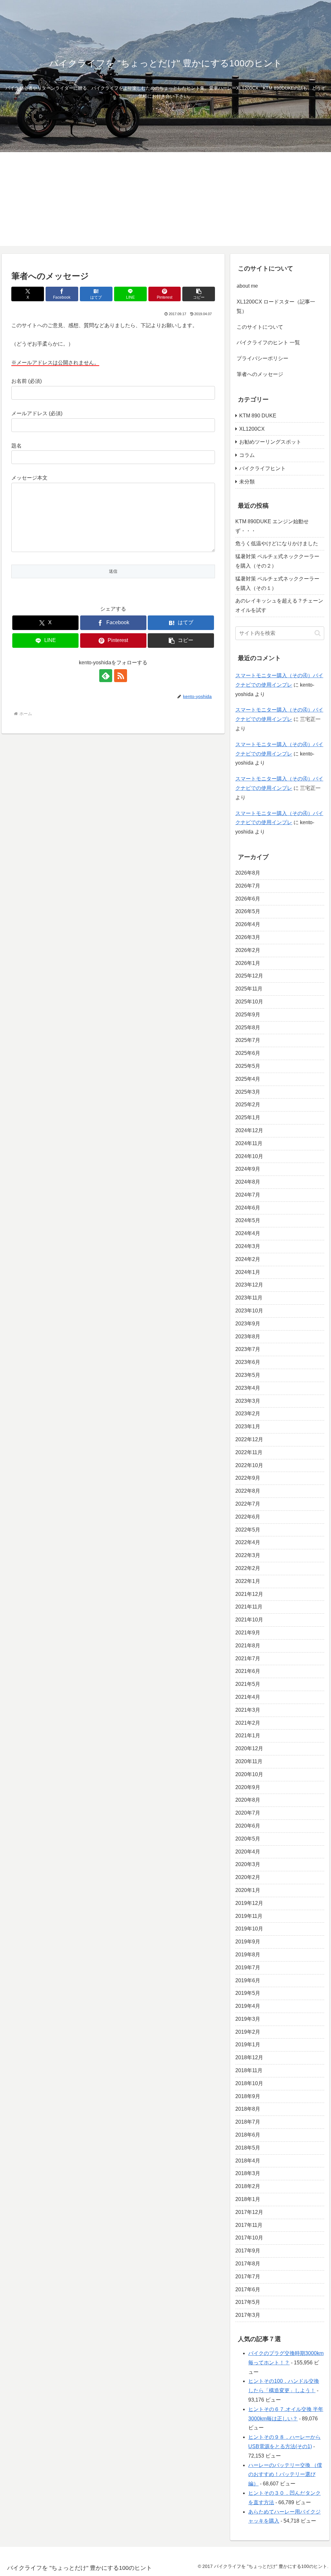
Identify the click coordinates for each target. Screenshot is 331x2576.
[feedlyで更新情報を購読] (106, 676)
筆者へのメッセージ (260, 374)
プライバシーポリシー (262, 358)
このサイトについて (260, 327)
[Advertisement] (165, 201)
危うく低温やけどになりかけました (277, 543)
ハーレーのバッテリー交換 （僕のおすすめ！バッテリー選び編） (285, 2475)
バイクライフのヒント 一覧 (268, 343)
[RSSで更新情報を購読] (121, 676)
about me (247, 286)
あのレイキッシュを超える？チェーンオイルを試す (279, 605)
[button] (199, 294)
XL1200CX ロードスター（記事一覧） (276, 306)
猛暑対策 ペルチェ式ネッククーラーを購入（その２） (277, 561)
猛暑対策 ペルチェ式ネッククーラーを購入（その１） (277, 583)
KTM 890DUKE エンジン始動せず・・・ (272, 526)
